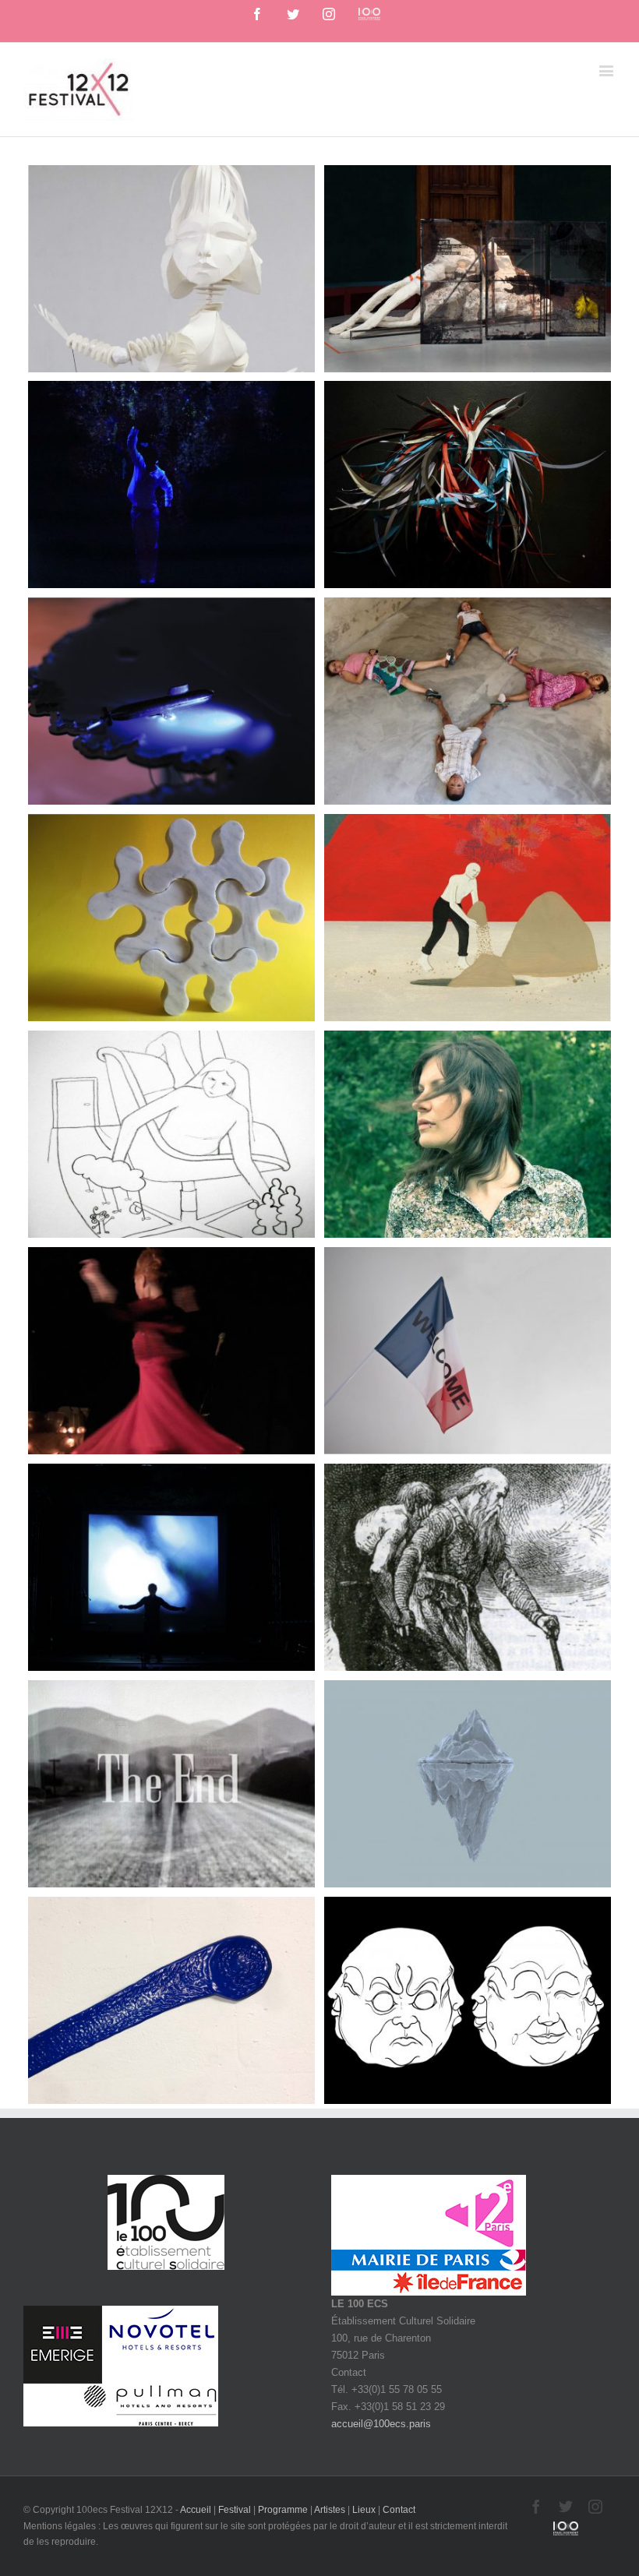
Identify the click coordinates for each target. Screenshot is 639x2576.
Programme (283, 2510)
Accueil (196, 2510)
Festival (235, 2510)
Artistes (330, 2510)
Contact (399, 2510)
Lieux (364, 2510)
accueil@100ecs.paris (381, 2424)
